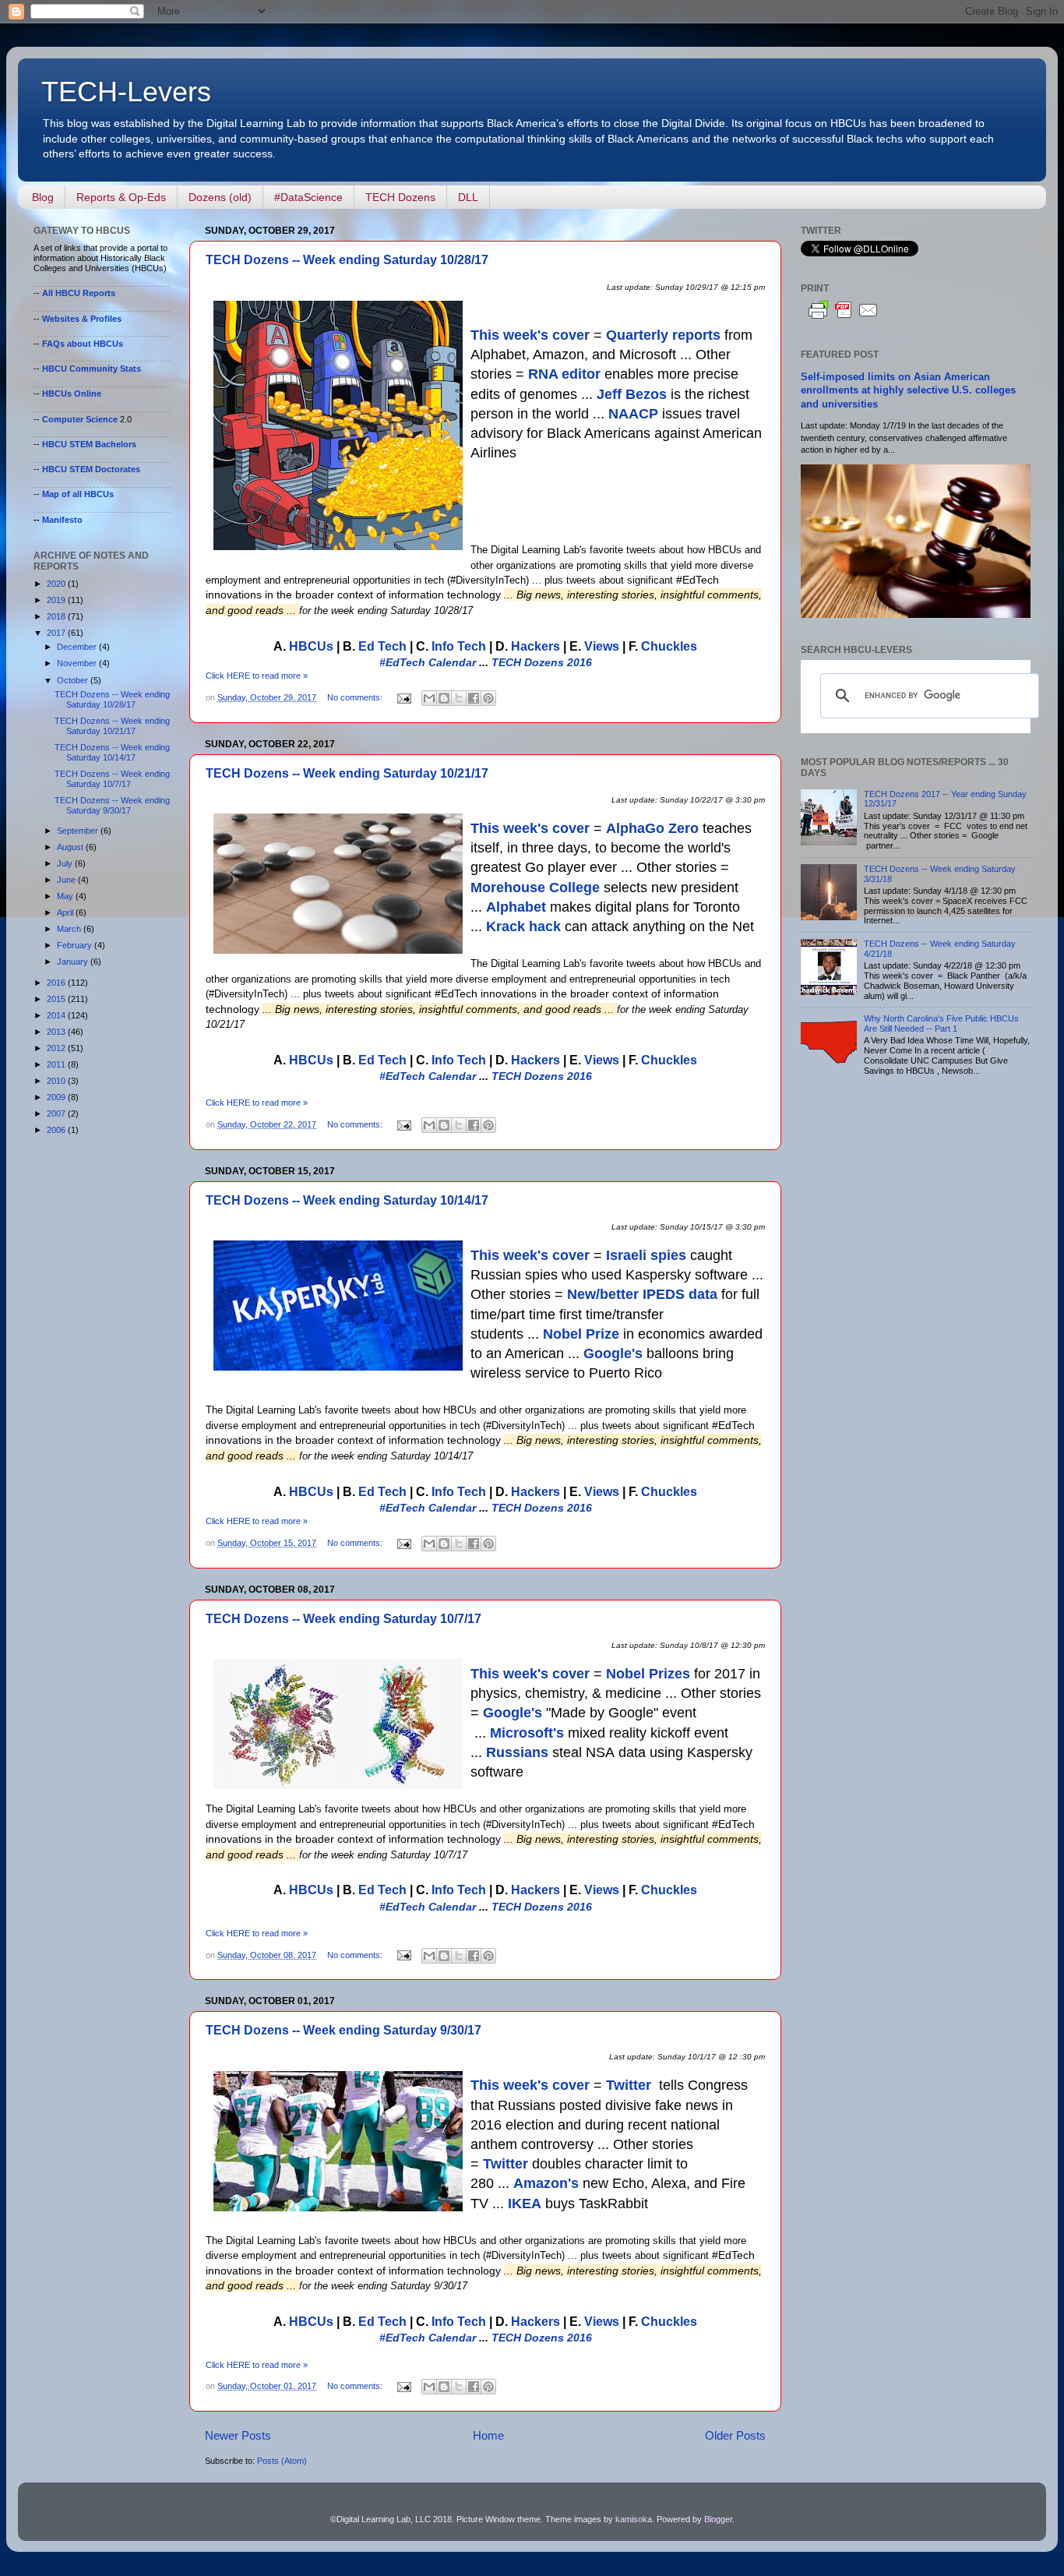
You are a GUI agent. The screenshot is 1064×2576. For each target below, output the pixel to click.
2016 (57, 983)
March (70, 929)
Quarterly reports (663, 335)
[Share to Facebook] (474, 698)
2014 (57, 1015)
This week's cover (530, 335)
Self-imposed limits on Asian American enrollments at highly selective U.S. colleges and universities (908, 391)
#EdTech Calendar (428, 662)
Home (488, 2435)
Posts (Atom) (282, 2461)
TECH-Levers (126, 92)
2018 (57, 616)
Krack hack (523, 926)
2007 (57, 1113)
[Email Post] (403, 697)
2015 (57, 999)
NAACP (633, 414)
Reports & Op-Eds (121, 197)
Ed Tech (382, 646)
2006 (57, 1130)
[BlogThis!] (444, 698)
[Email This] (429, 698)
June (67, 880)
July (66, 863)
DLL (468, 197)
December (78, 647)
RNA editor (564, 374)
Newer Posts (238, 2435)
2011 (57, 1064)
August (71, 847)
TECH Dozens (400, 197)
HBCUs (311, 646)
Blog (43, 197)
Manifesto (62, 520)
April (66, 912)
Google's (613, 1353)
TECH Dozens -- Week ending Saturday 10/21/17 (347, 773)
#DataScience (308, 197)
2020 (57, 584)
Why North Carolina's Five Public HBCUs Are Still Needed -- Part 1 (941, 1023)
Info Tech (459, 646)
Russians (517, 1752)
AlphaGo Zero (652, 828)
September (79, 831)
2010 (57, 1081)
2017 (57, 633)
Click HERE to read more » (257, 676)
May (66, 896)
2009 (57, 1097)
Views (602, 646)
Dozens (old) (220, 197)
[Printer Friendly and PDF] (844, 319)
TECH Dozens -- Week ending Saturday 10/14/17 (347, 1200)
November (78, 663)
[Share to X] (459, 698)
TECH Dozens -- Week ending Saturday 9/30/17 (344, 2030)
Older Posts (735, 2435)
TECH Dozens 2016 (542, 662)
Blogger (718, 2519)
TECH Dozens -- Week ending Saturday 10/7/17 (344, 1619)
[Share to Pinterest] (488, 698)
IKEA (525, 2204)
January (74, 962)
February (76, 945)
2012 (57, 1048)
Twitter (629, 2085)
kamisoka (634, 2519)
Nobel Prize (581, 1334)
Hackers (536, 646)
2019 (57, 600)
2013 (57, 1032)
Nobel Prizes (648, 1674)
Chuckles (669, 646)
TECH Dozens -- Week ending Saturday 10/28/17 (347, 260)
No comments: (356, 697)
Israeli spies (646, 1255)
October (74, 680)
